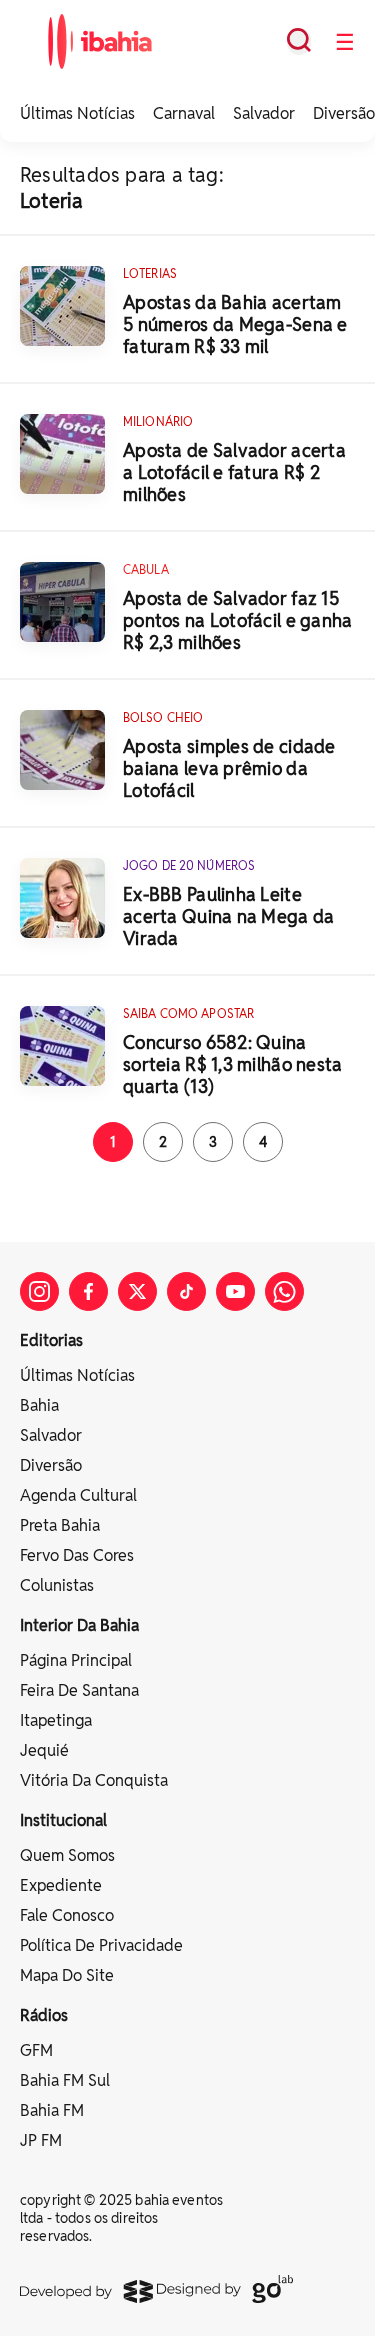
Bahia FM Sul (65, 2080)
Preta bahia (60, 1525)
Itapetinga (56, 1720)
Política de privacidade (101, 1945)
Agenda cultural (78, 1495)
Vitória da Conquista (94, 1780)
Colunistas (57, 1585)
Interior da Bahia (79, 1625)
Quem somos (67, 1855)
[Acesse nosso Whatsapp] (284, 1291)
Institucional (63, 1820)
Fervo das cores (77, 1555)
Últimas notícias (77, 1375)
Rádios (44, 2015)
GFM (36, 2050)
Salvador (264, 113)
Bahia (39, 1405)
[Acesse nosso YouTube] (235, 1291)
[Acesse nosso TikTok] (186, 1291)
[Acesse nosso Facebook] (88, 1291)
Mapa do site (67, 1975)
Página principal (76, 1660)
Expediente (61, 1885)
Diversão (344, 113)
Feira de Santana (79, 1690)
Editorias (51, 1340)
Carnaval (184, 113)
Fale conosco (67, 1915)
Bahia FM (52, 2110)
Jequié (44, 1750)
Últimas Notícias (77, 113)
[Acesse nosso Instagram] (39, 1291)
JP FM (41, 2140)
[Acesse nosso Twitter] (137, 1291)
